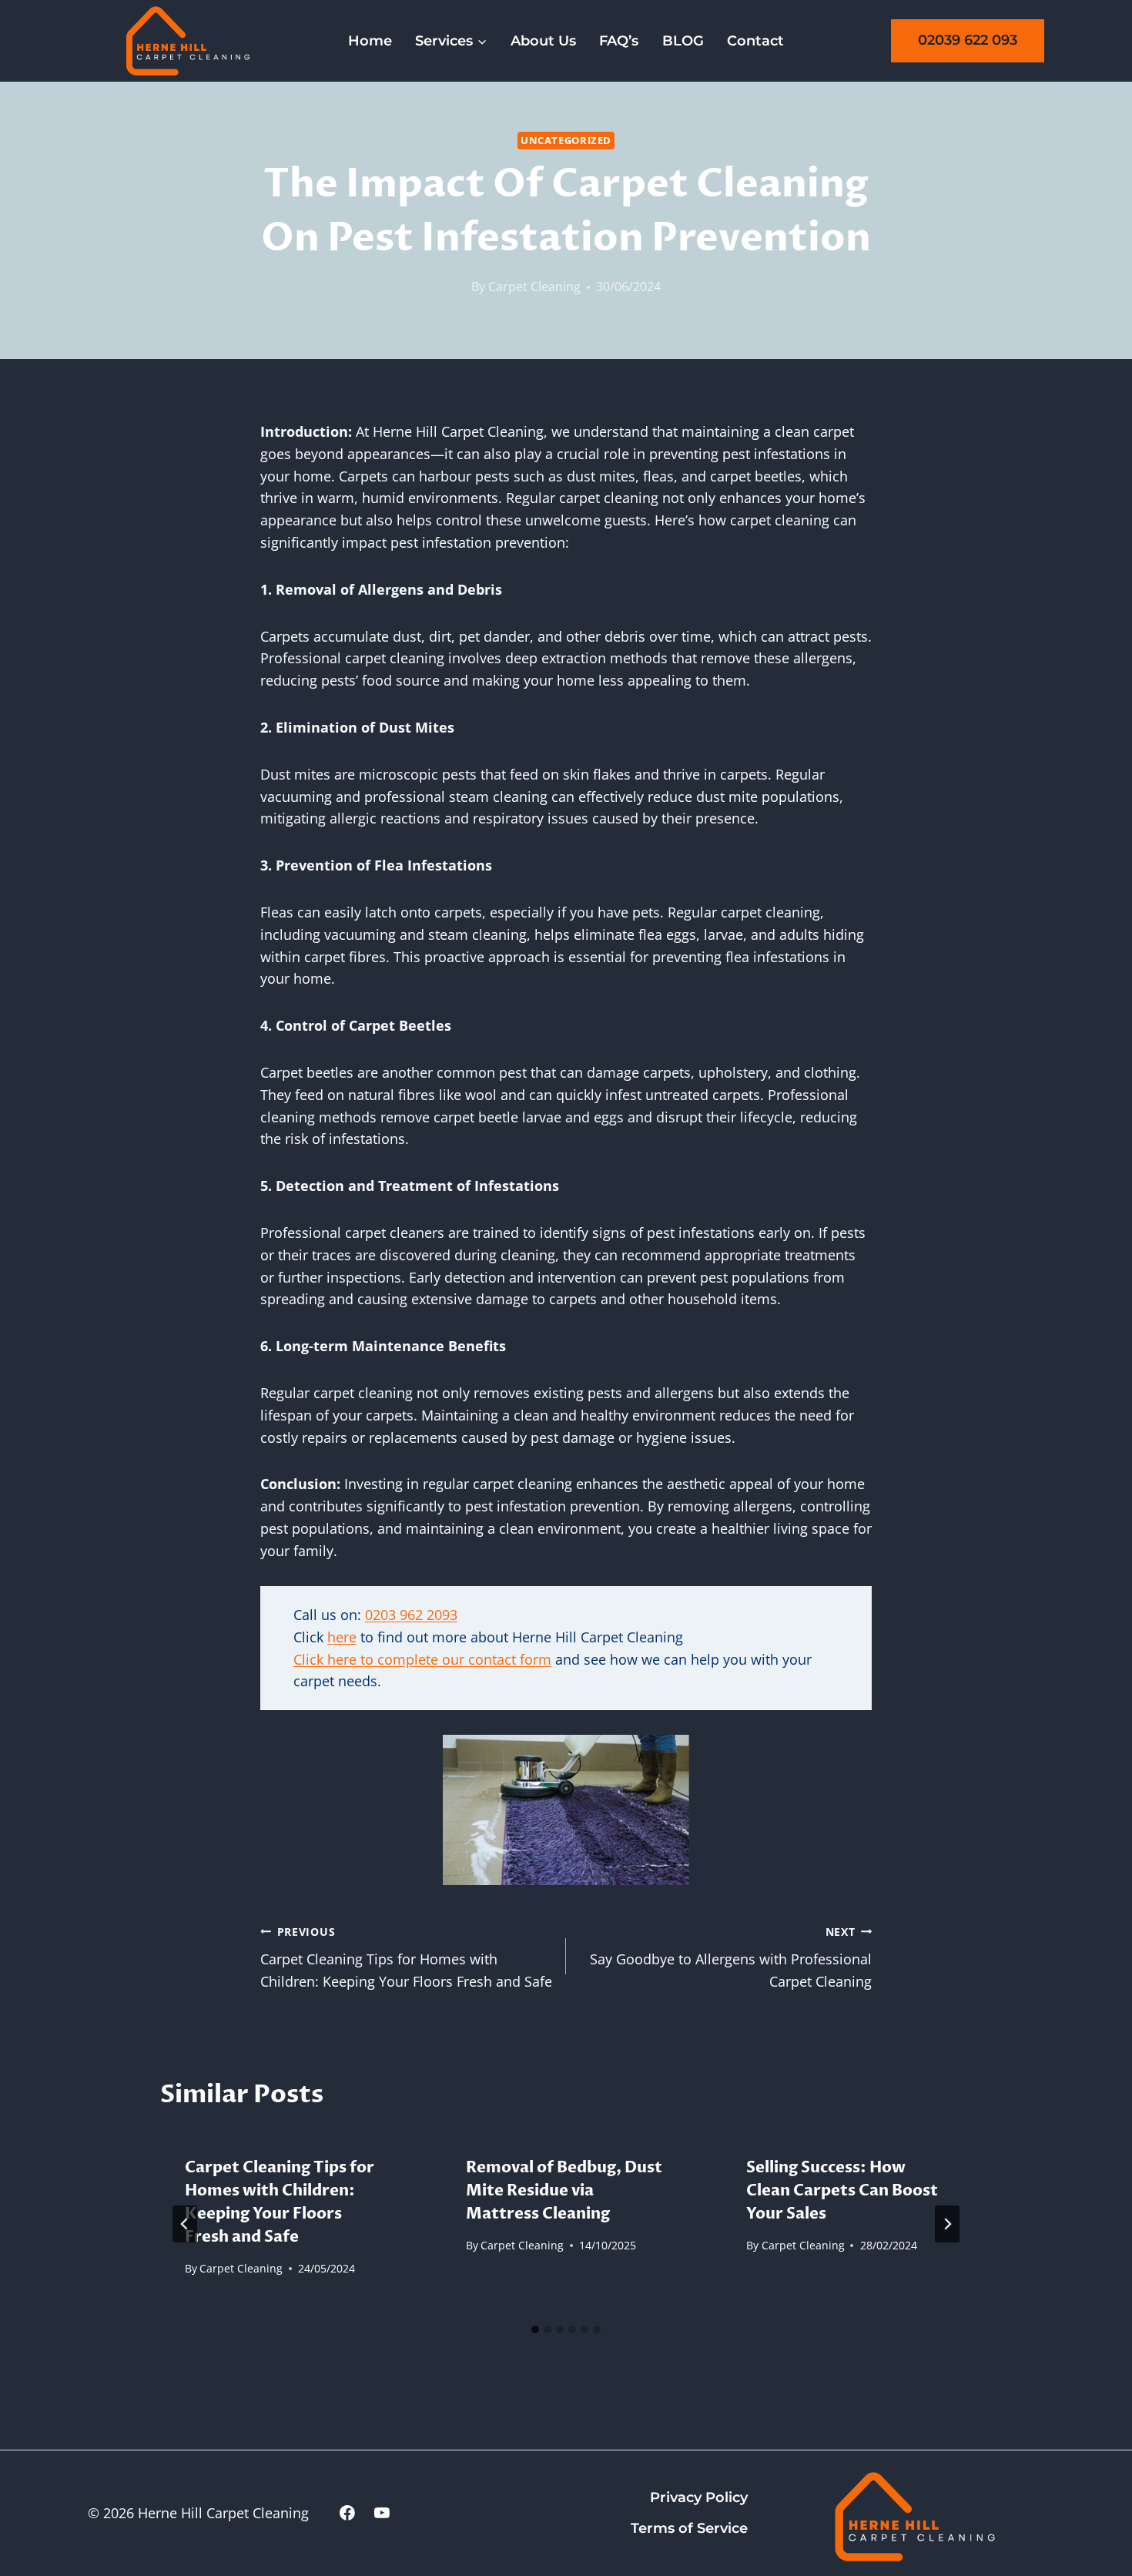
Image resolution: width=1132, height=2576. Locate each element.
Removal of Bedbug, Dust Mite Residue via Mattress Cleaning (564, 2190)
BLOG (683, 41)
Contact (755, 41)
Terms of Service (689, 2528)
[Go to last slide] (185, 2224)
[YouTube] (382, 2514)
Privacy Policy (699, 2497)
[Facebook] (347, 2514)
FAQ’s (619, 41)
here (342, 1637)
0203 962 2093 (411, 1615)
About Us (543, 41)
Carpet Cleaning (534, 287)
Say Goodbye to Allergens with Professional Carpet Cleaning (731, 1958)
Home (370, 41)
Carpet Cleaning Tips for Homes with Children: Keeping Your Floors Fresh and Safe (406, 1958)
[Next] (947, 2224)
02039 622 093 (968, 40)
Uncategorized (566, 141)
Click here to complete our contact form (422, 1659)
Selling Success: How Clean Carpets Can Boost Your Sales (842, 2190)
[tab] (535, 2329)
